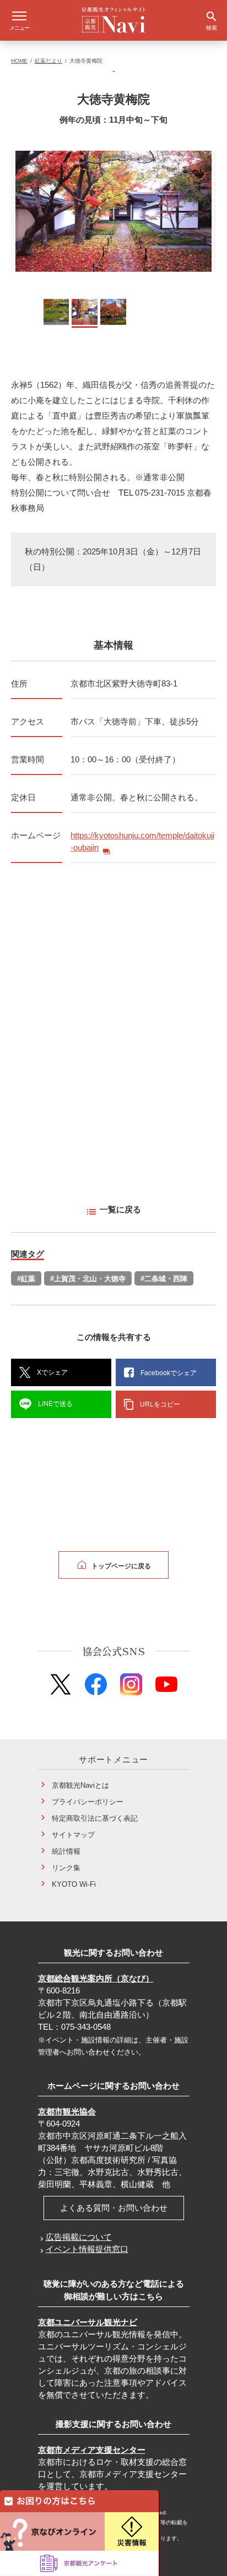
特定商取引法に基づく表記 (95, 1818)
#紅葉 (26, 1279)
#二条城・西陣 (164, 1279)
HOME (19, 61)
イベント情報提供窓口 (87, 2249)
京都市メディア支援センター (92, 2450)
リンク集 (66, 1868)
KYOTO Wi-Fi (74, 1884)
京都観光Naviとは (80, 1785)
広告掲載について (79, 2237)
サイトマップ (73, 1835)
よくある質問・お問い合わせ (114, 2208)
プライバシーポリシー (88, 1802)
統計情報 (66, 1851)
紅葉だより (48, 61)
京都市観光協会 (67, 2111)
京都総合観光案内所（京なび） (96, 1978)
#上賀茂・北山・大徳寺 (88, 1279)
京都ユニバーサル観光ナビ (88, 2322)
